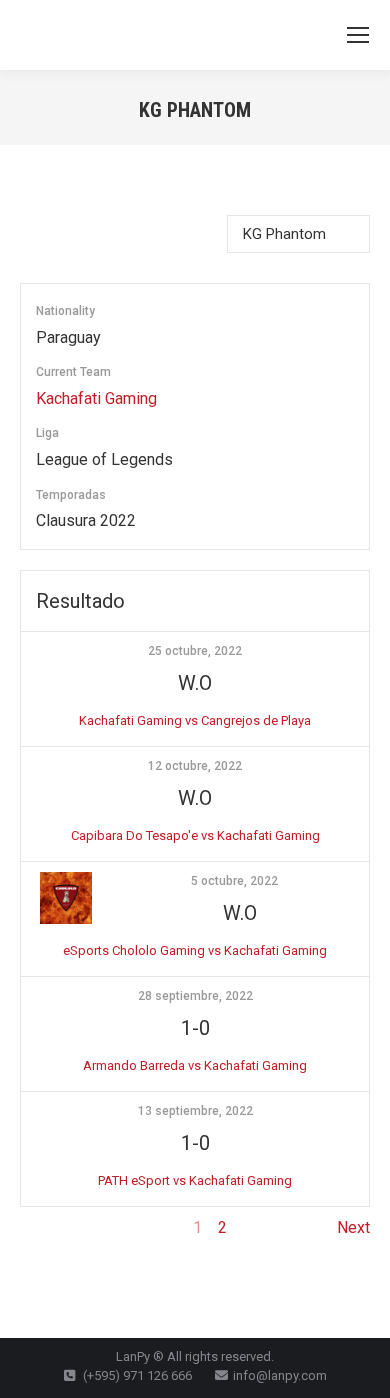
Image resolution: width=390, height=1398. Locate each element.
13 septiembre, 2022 (195, 1111)
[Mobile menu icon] (358, 35)
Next (353, 1227)
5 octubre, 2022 (234, 881)
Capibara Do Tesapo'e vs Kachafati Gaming (195, 835)
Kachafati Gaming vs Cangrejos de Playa (195, 720)
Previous (51, 1227)
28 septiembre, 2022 (195, 996)
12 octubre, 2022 (195, 766)
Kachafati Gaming (96, 398)
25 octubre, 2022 (195, 651)
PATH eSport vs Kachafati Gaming (195, 1180)
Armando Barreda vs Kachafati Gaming (195, 1065)
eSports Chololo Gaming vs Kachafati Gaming (195, 950)
